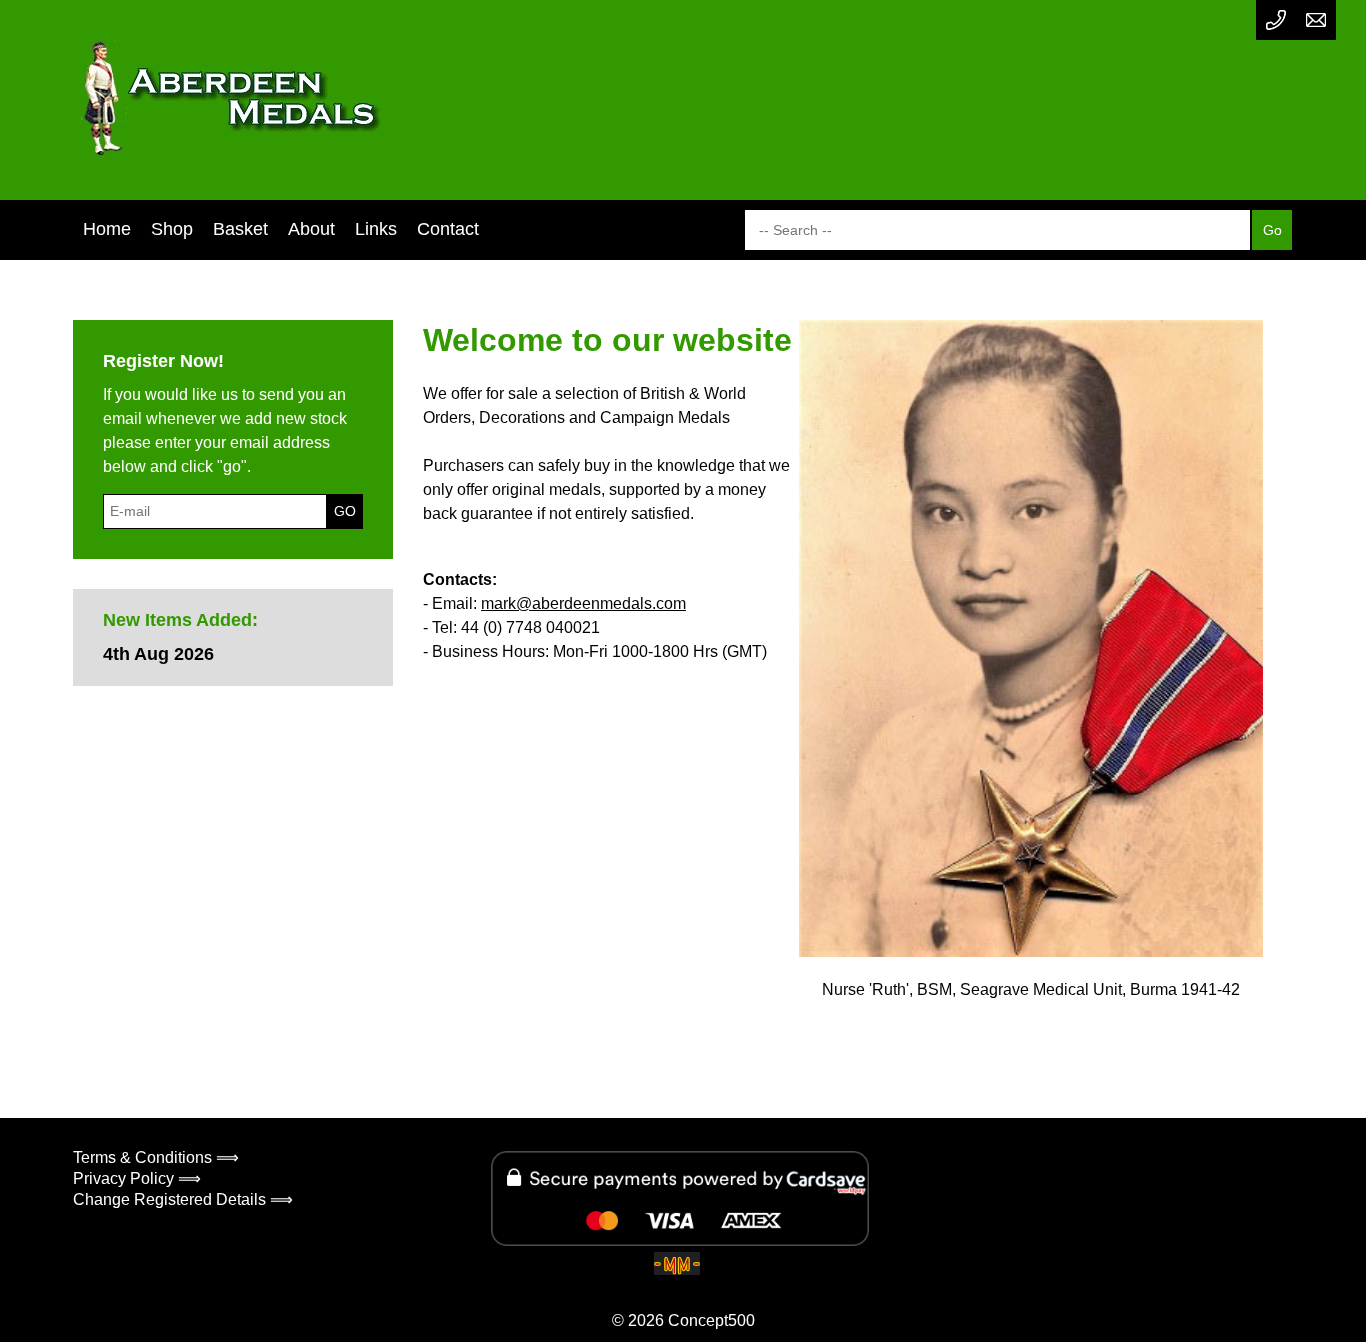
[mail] (1316, 20)
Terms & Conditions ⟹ (156, 1157)
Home (107, 229)
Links (376, 229)
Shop (172, 229)
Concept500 (711, 1320)
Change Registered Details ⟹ (183, 1199)
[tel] (1276, 20)
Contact (448, 229)
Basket (240, 229)
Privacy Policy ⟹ (137, 1178)
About (311, 229)
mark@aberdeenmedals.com (583, 603)
